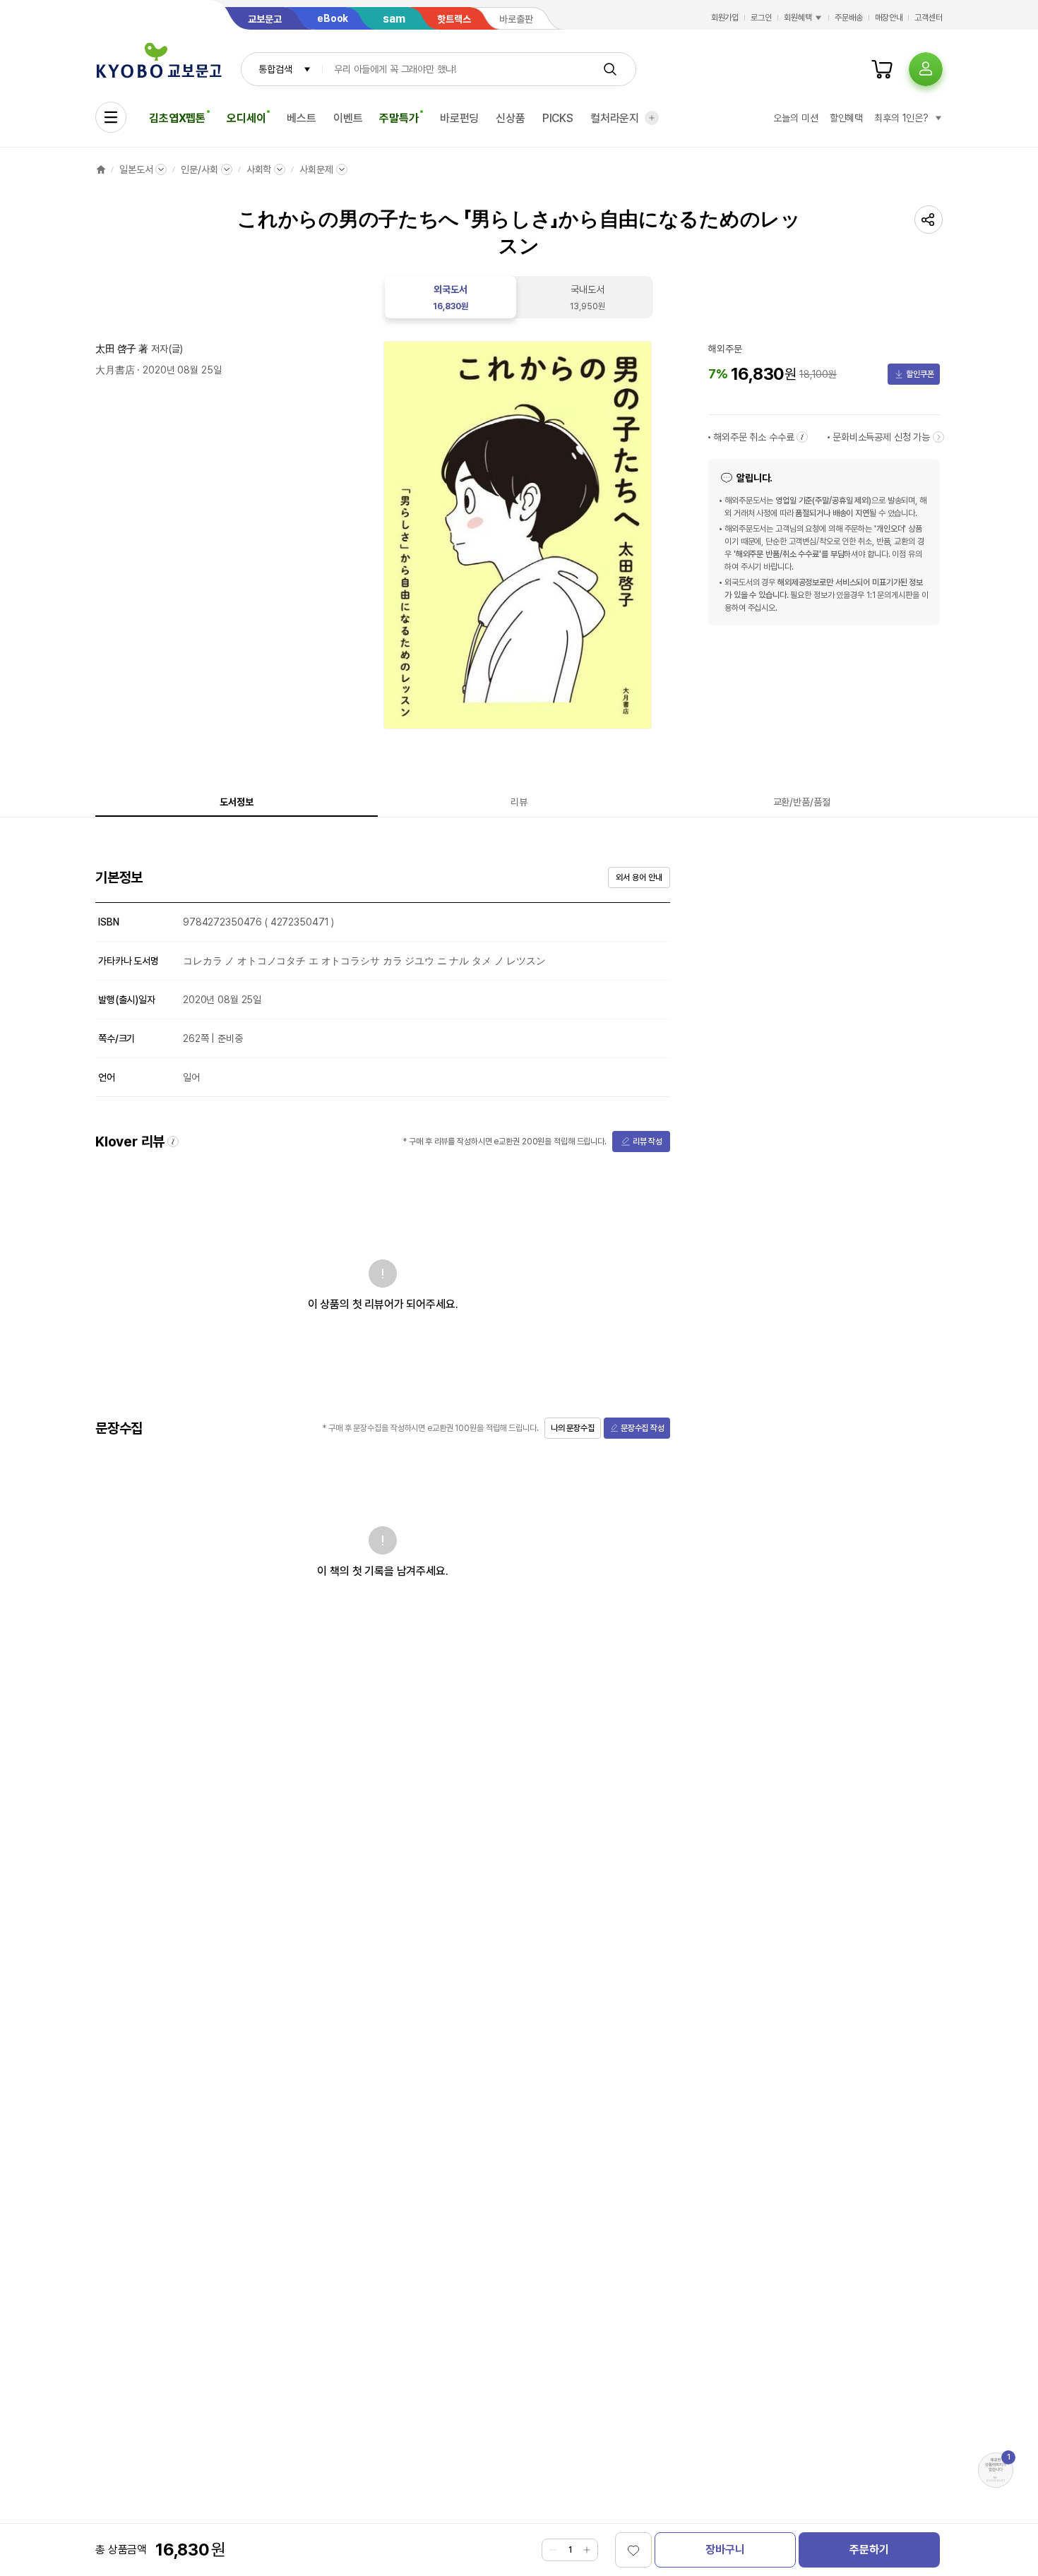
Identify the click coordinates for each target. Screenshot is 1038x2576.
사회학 (259, 169)
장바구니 (725, 2550)
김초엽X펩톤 (177, 118)
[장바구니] (882, 69)
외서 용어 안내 (639, 877)
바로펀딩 (459, 118)
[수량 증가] (587, 2550)
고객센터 (929, 18)
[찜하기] (633, 2550)
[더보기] (652, 118)
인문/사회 (199, 169)
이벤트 (348, 118)
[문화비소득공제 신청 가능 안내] (938, 437)
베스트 (302, 118)
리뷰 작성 (648, 1142)
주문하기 (869, 2550)
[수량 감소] (553, 2550)
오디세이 (246, 118)
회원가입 (725, 18)
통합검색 (275, 69)
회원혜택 (798, 18)
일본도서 (136, 169)
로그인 (761, 18)
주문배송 (849, 18)
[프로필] (926, 69)
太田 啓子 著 (122, 349)
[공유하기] (929, 220)
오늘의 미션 (795, 118)
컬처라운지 (615, 118)
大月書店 (115, 370)
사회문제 (316, 169)
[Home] (101, 169)
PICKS (558, 118)
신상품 (511, 118)
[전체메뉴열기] (111, 117)
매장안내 (889, 18)
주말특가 (399, 118)
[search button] (610, 69)
